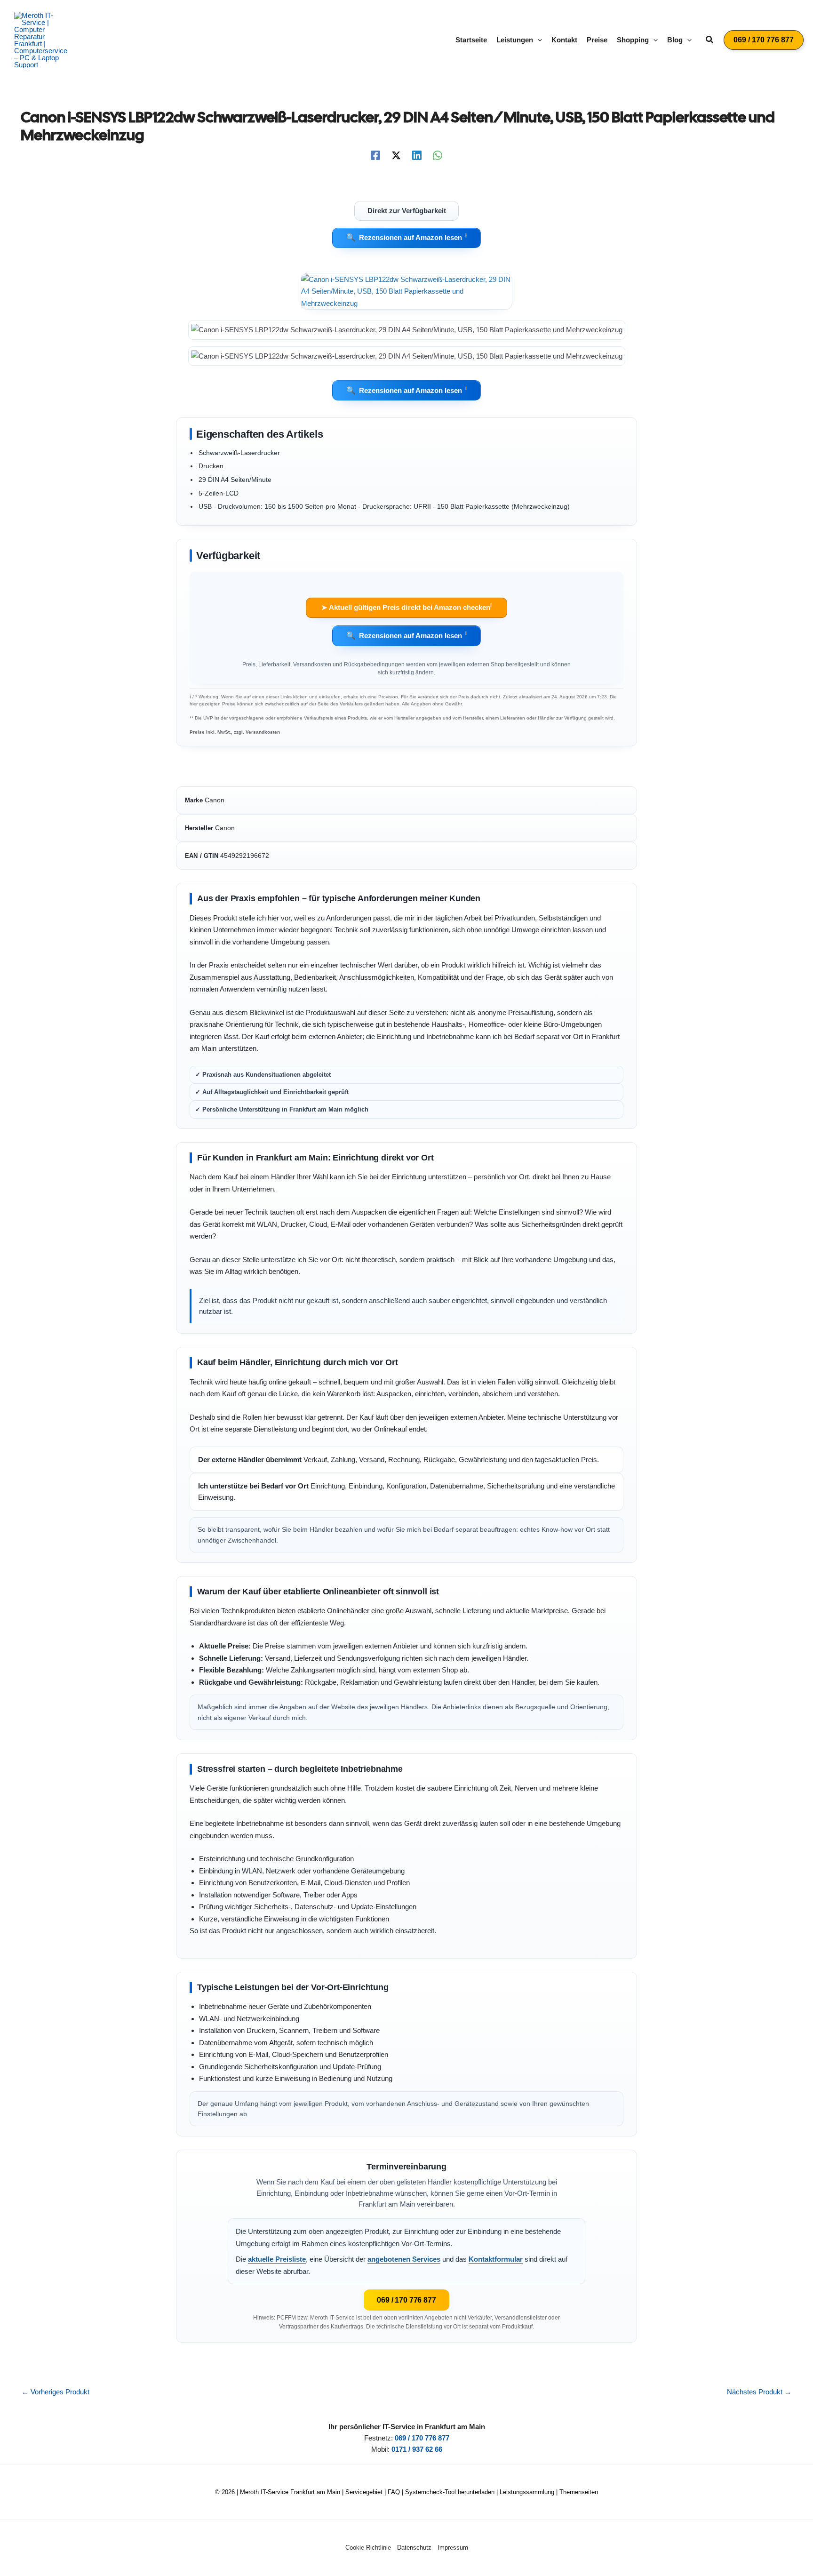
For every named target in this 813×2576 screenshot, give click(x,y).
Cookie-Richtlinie (368, 2548)
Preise (597, 40)
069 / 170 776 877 (406, 2300)
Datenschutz (414, 2548)
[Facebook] (375, 155)
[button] (538, 40)
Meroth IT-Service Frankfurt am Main (290, 2492)
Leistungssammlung (527, 2492)
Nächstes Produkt (759, 2392)
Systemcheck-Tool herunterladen (450, 2492)
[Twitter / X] (396, 155)
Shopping (633, 40)
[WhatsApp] (438, 155)
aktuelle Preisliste (277, 2259)
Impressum (453, 2548)
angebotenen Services (404, 2259)
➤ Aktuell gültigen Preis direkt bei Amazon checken (406, 607)
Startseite (471, 40)
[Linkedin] (417, 155)
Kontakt (564, 40)
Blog (675, 40)
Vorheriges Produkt (56, 2392)
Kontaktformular (496, 2259)
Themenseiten (579, 2492)
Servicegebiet (364, 2492)
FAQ (394, 2492)
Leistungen (515, 40)
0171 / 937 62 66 (417, 2449)
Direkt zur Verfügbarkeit (407, 210)
